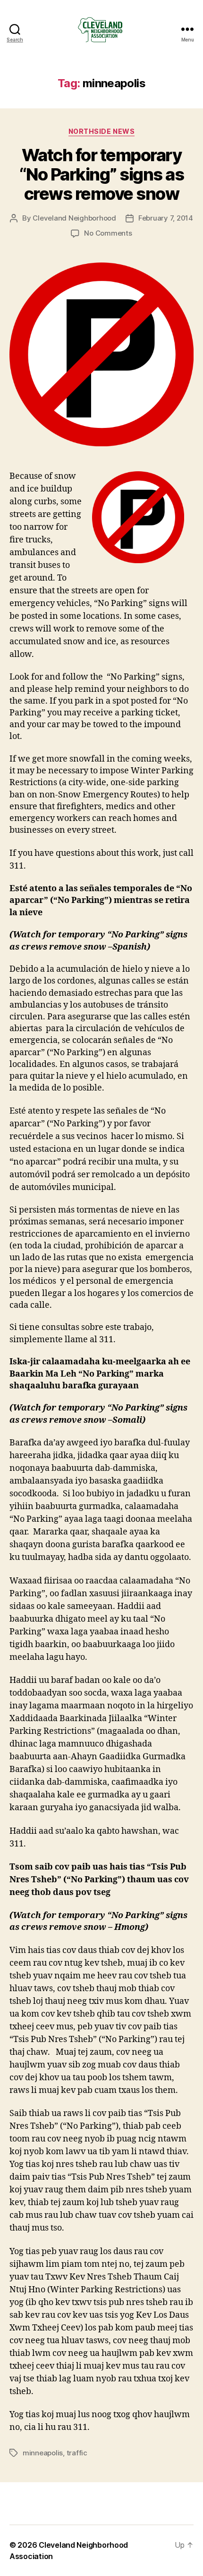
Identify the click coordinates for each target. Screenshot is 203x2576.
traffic (77, 2453)
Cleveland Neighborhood (74, 218)
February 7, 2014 (166, 218)
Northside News (101, 131)
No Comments (108, 233)
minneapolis (43, 2453)
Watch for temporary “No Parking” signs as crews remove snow (102, 174)
